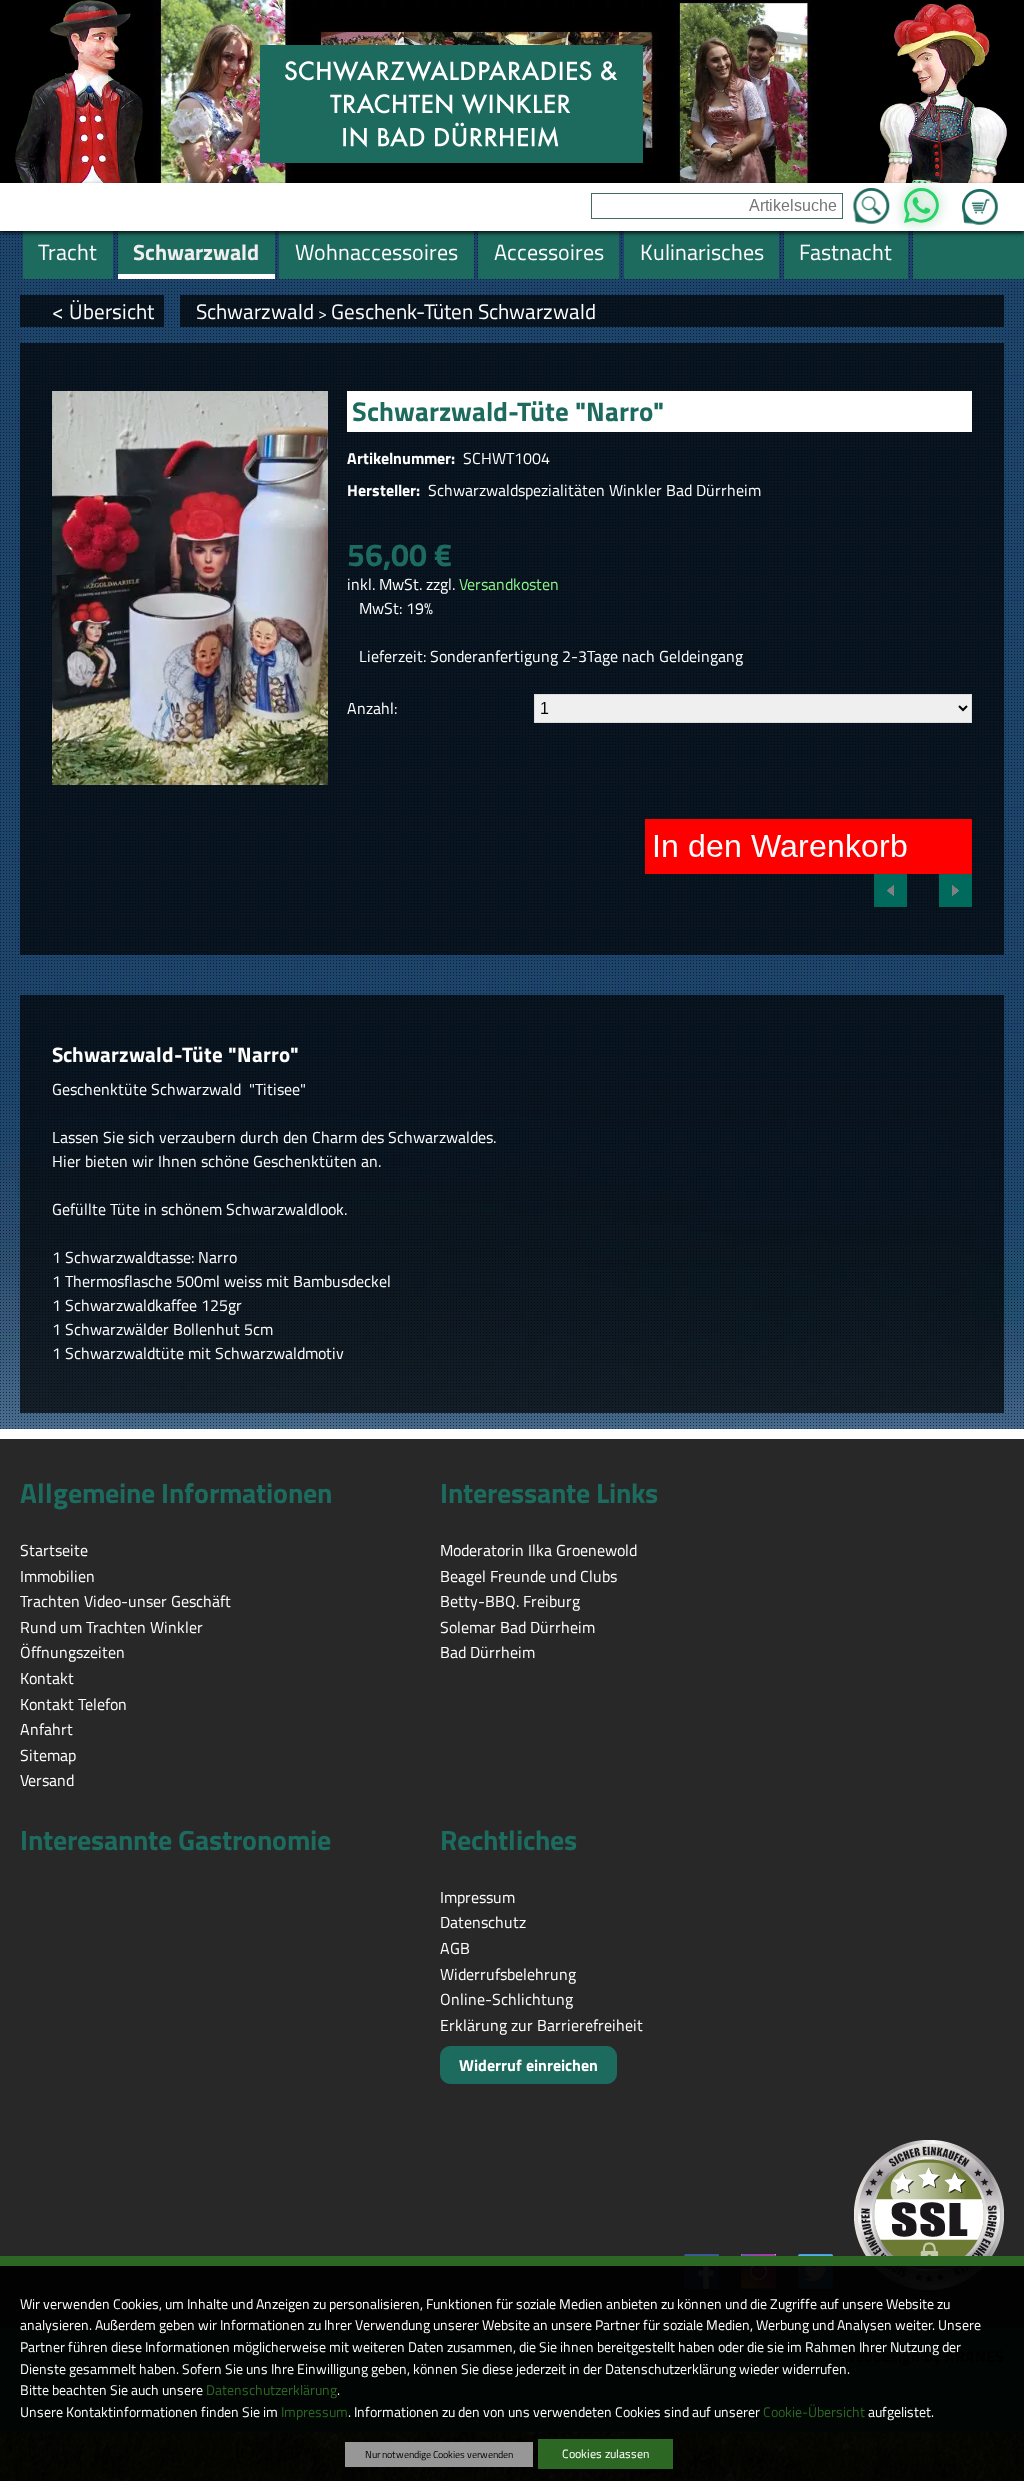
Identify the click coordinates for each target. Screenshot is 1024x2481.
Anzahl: (372, 708)
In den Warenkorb (780, 846)
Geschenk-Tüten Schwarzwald (463, 311)
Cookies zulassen (605, 2453)
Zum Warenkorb (980, 195)
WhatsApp (921, 200)
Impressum (314, 2412)
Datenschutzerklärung (271, 2390)
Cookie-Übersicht (814, 2412)
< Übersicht (103, 311)
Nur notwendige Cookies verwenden (439, 2454)
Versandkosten (509, 584)
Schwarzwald (255, 311)
